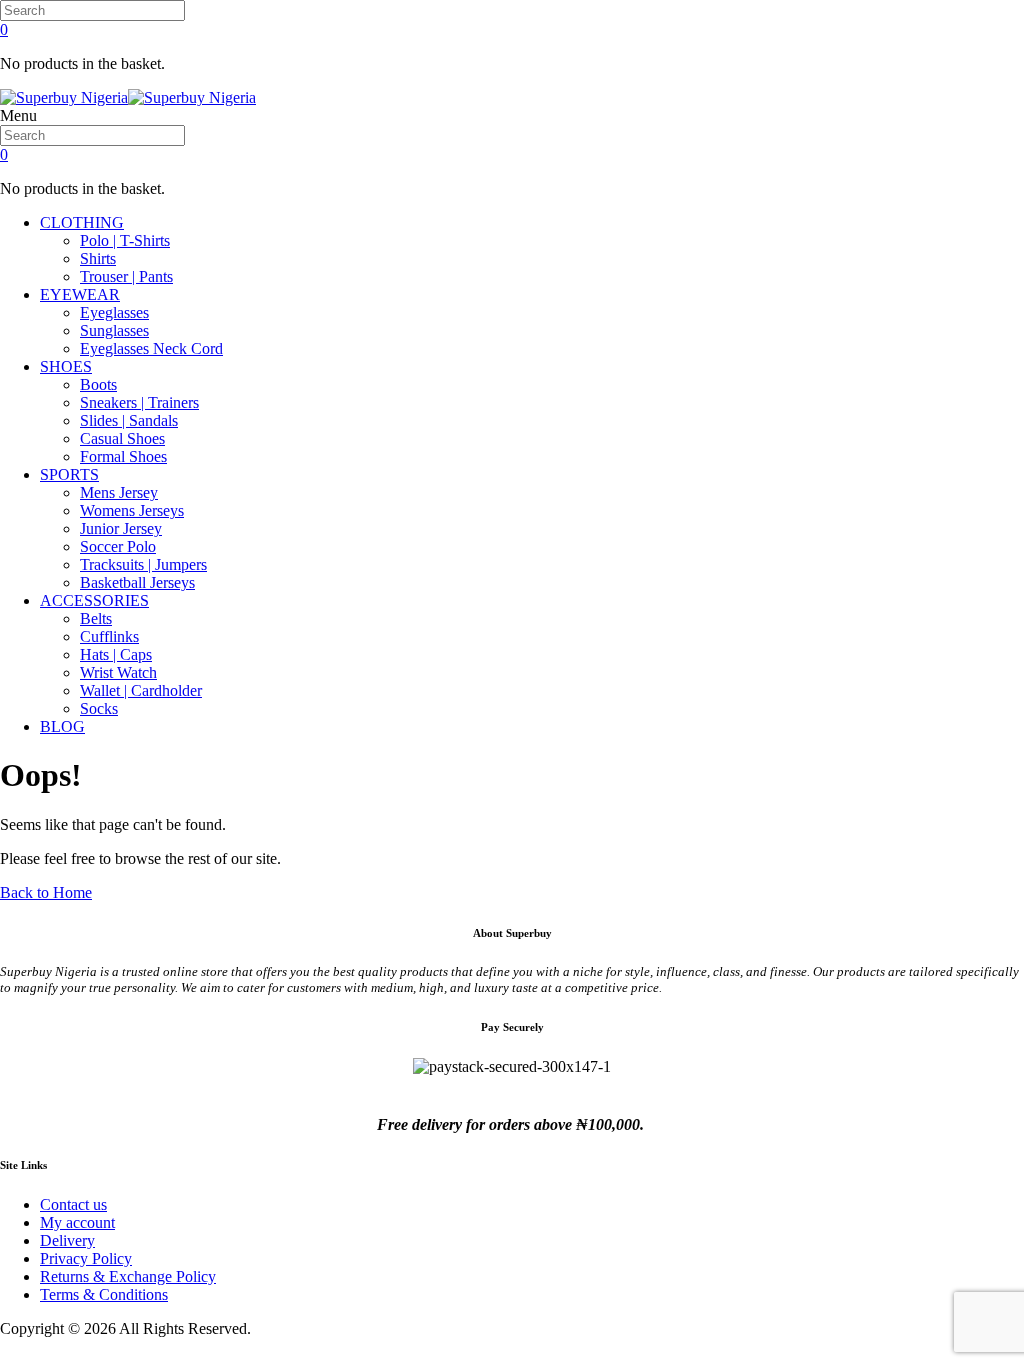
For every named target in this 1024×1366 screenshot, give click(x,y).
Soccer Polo (118, 546)
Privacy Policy (86, 1258)
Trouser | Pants (126, 276)
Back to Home (46, 892)
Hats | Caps (116, 654)
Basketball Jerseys (137, 582)
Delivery (67, 1240)
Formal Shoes (123, 456)
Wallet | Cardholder (141, 690)
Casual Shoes (122, 438)
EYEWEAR (80, 294)
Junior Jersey (121, 528)
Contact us (73, 1204)
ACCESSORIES (94, 600)
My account (77, 1222)
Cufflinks (109, 636)
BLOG (62, 726)
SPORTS (69, 474)
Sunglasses (114, 330)
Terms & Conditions (104, 1294)
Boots (98, 384)
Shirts (98, 258)
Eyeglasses (114, 312)
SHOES (66, 366)
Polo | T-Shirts (125, 240)
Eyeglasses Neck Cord (151, 348)
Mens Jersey (119, 492)
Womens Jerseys (132, 510)
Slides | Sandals (129, 420)
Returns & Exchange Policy (128, 1276)
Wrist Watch (118, 672)
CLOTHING (82, 222)
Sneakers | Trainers (139, 402)
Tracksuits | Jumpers (143, 564)
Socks (99, 708)
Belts (96, 618)
